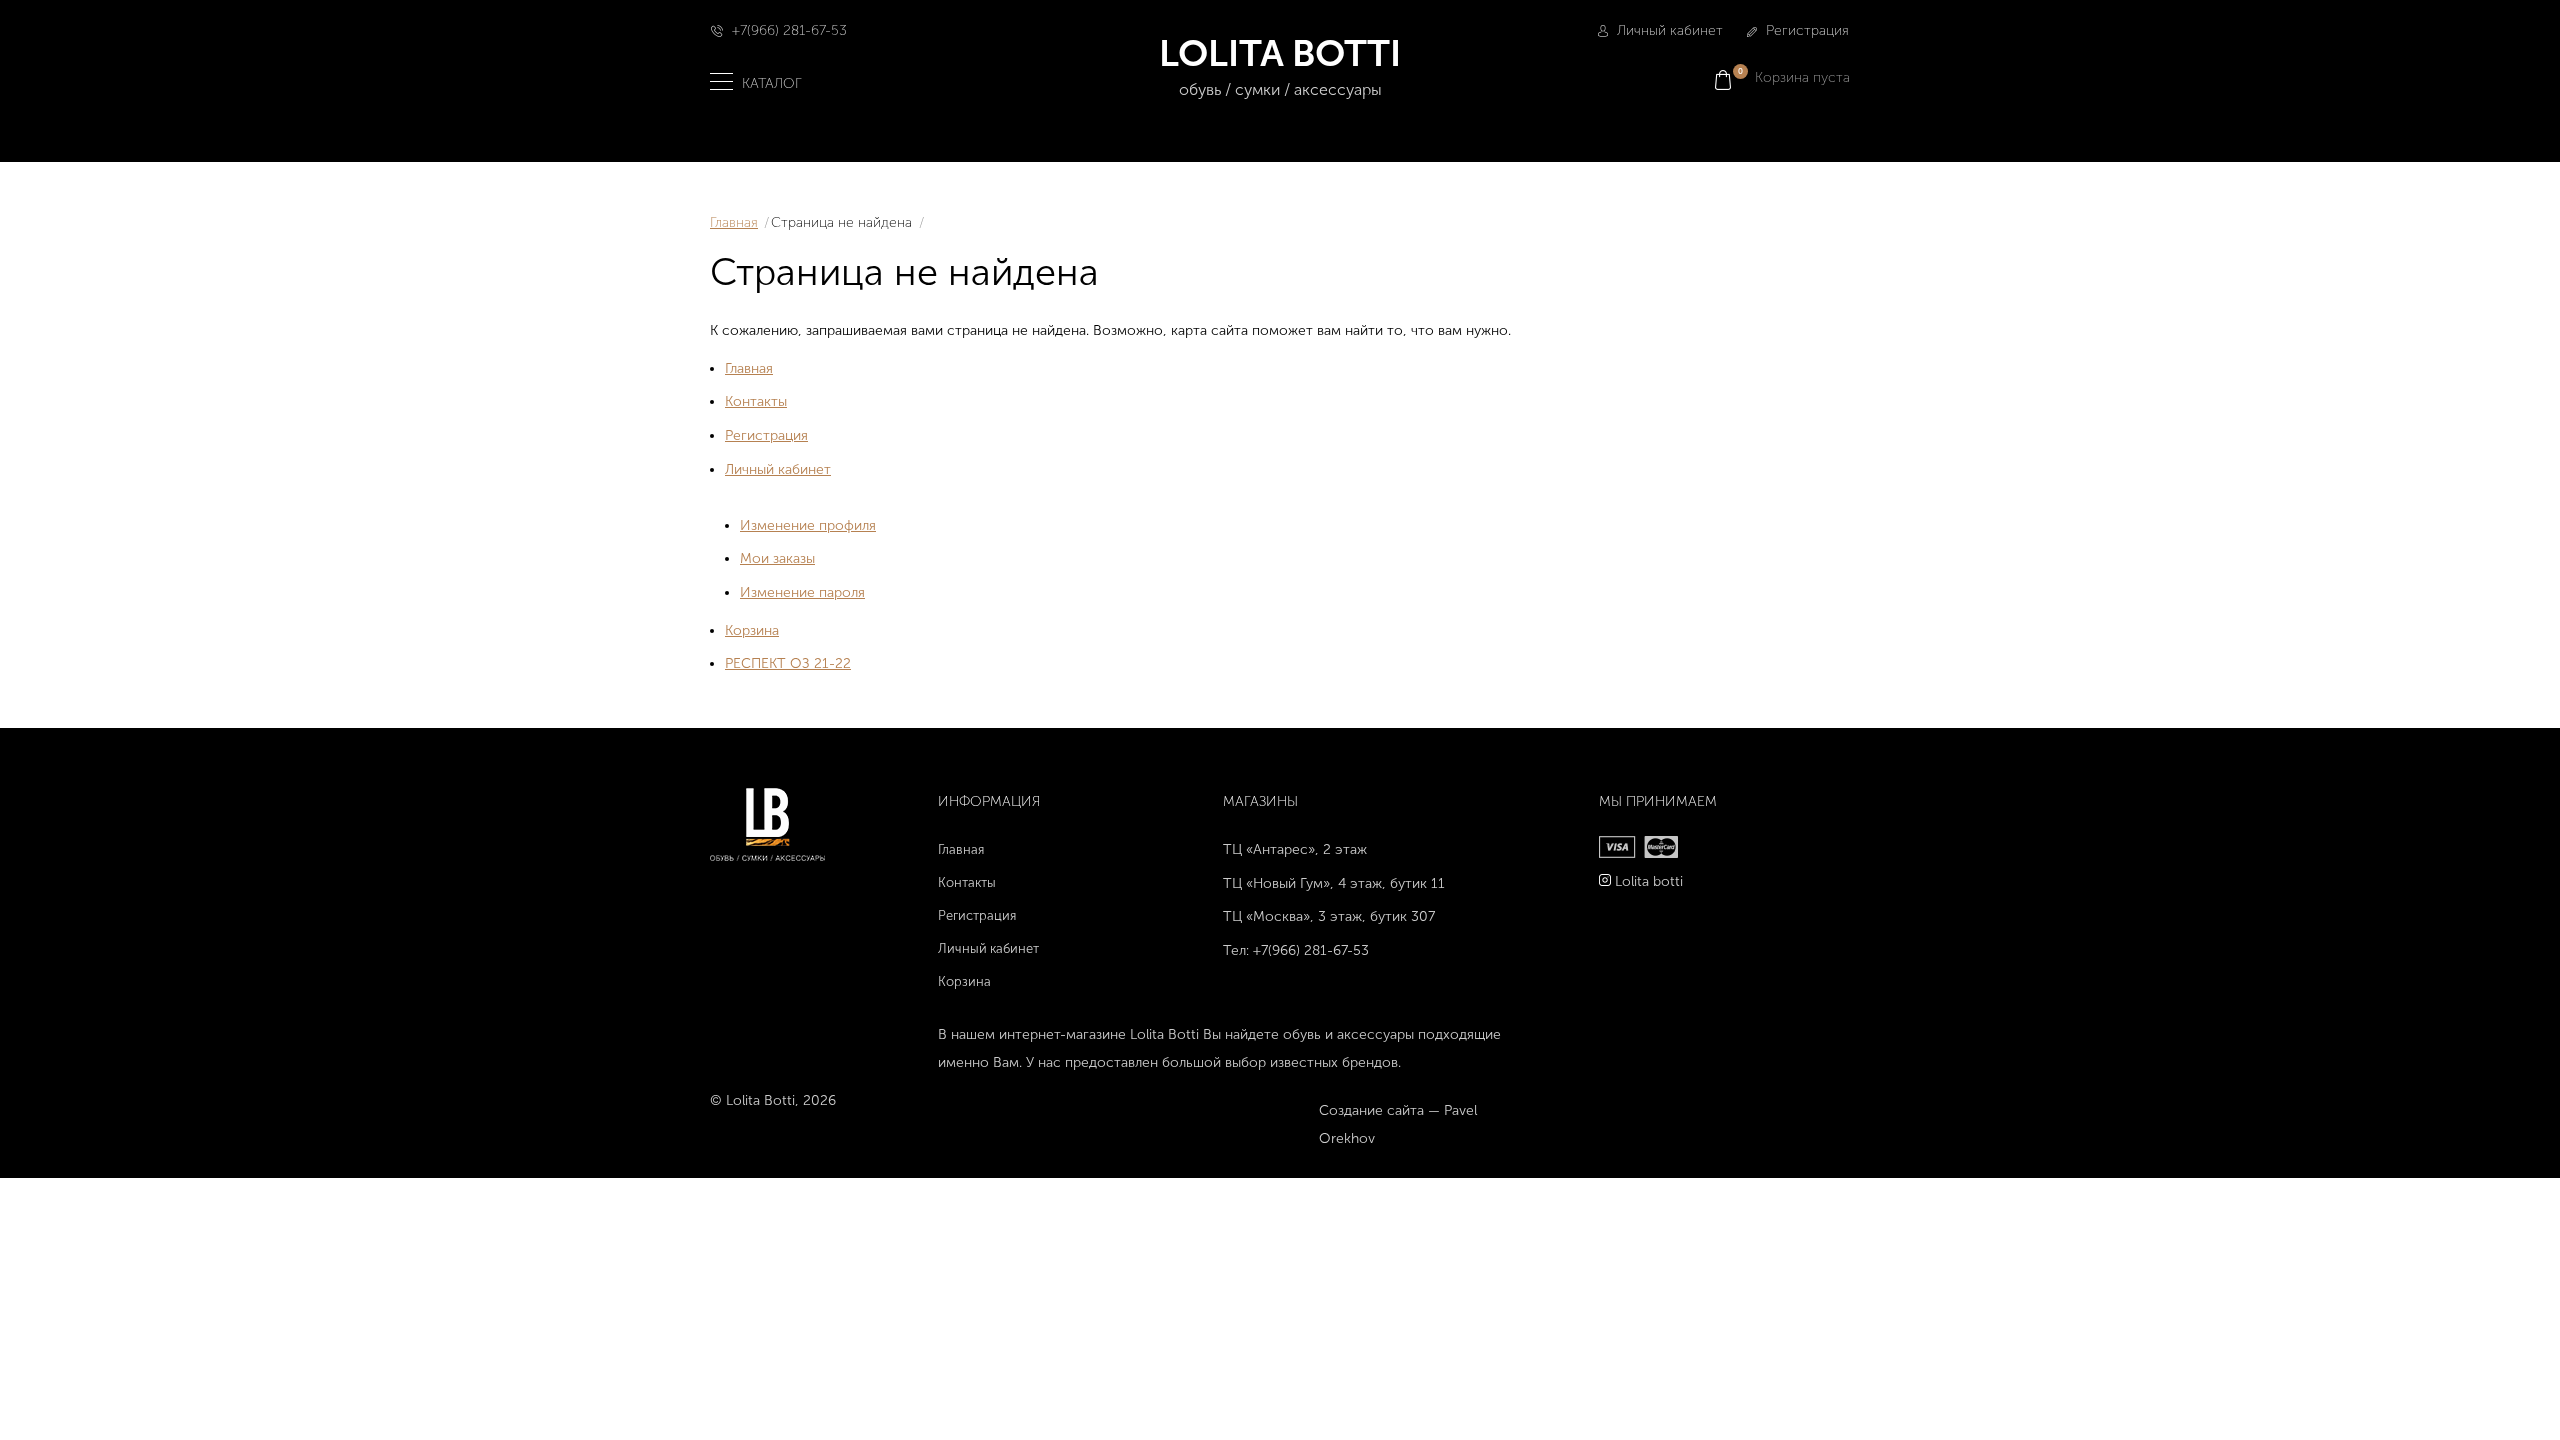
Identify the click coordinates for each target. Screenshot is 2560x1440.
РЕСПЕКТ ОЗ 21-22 (788, 663)
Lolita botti (1649, 881)
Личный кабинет (1668, 30)
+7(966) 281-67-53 (789, 30)
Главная (734, 222)
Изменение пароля (802, 592)
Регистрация (1805, 30)
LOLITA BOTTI (1280, 65)
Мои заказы (777, 558)
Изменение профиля (808, 525)
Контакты (756, 401)
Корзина (752, 630)
